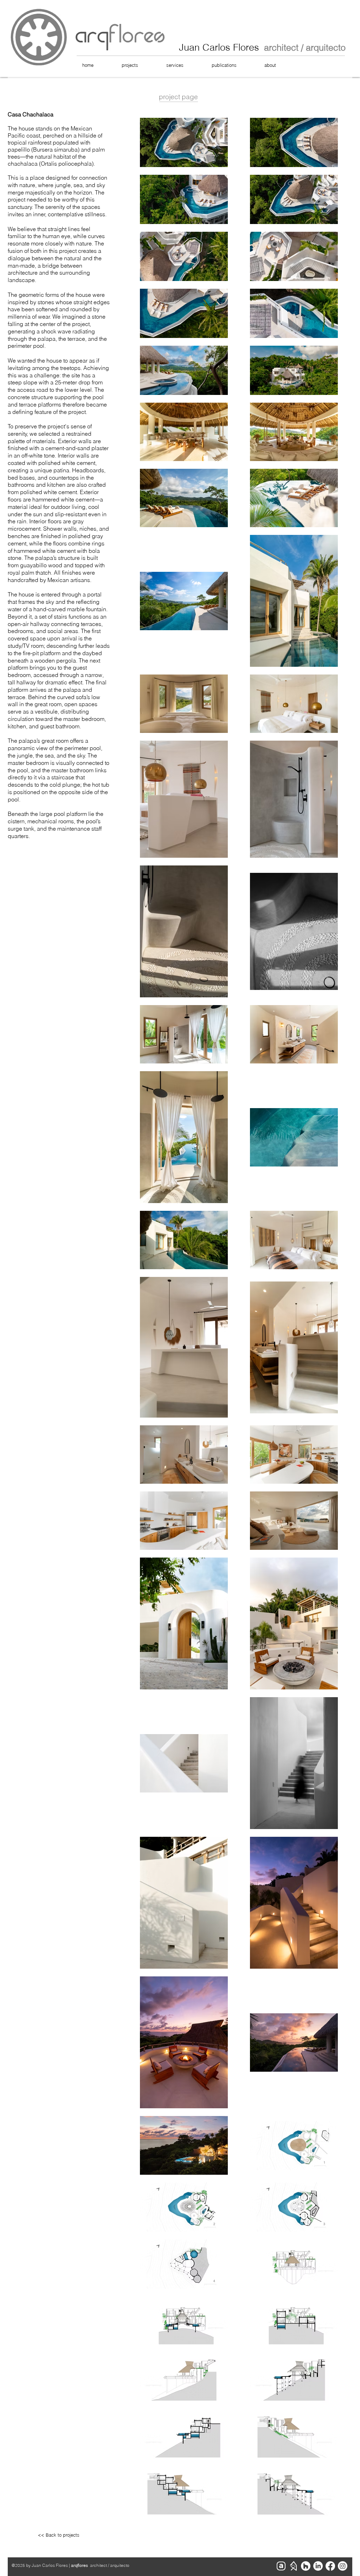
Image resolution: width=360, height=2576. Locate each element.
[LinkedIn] (318, 2566)
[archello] (281, 2566)
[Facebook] (330, 2566)
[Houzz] (306, 2566)
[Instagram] (343, 2566)
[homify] (293, 2566)
